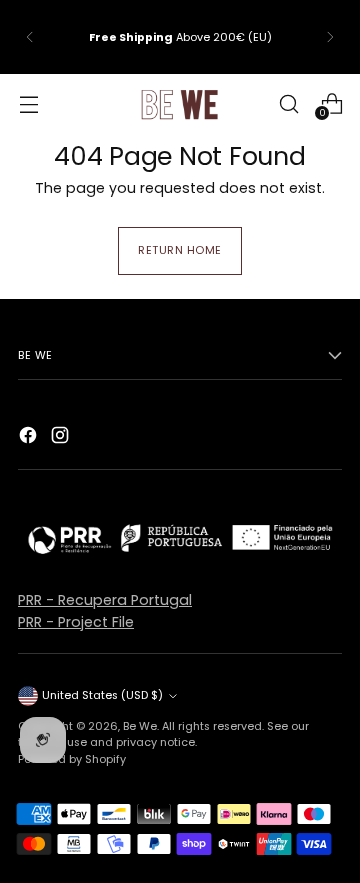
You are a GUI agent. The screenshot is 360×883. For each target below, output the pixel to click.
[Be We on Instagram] (62, 438)
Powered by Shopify (72, 759)
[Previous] (30, 37)
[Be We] (180, 104)
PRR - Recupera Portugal (105, 600)
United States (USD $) (102, 695)
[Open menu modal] (28, 103)
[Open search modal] (288, 103)
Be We (140, 726)
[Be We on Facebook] (30, 438)
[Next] (330, 37)
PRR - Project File (76, 622)
